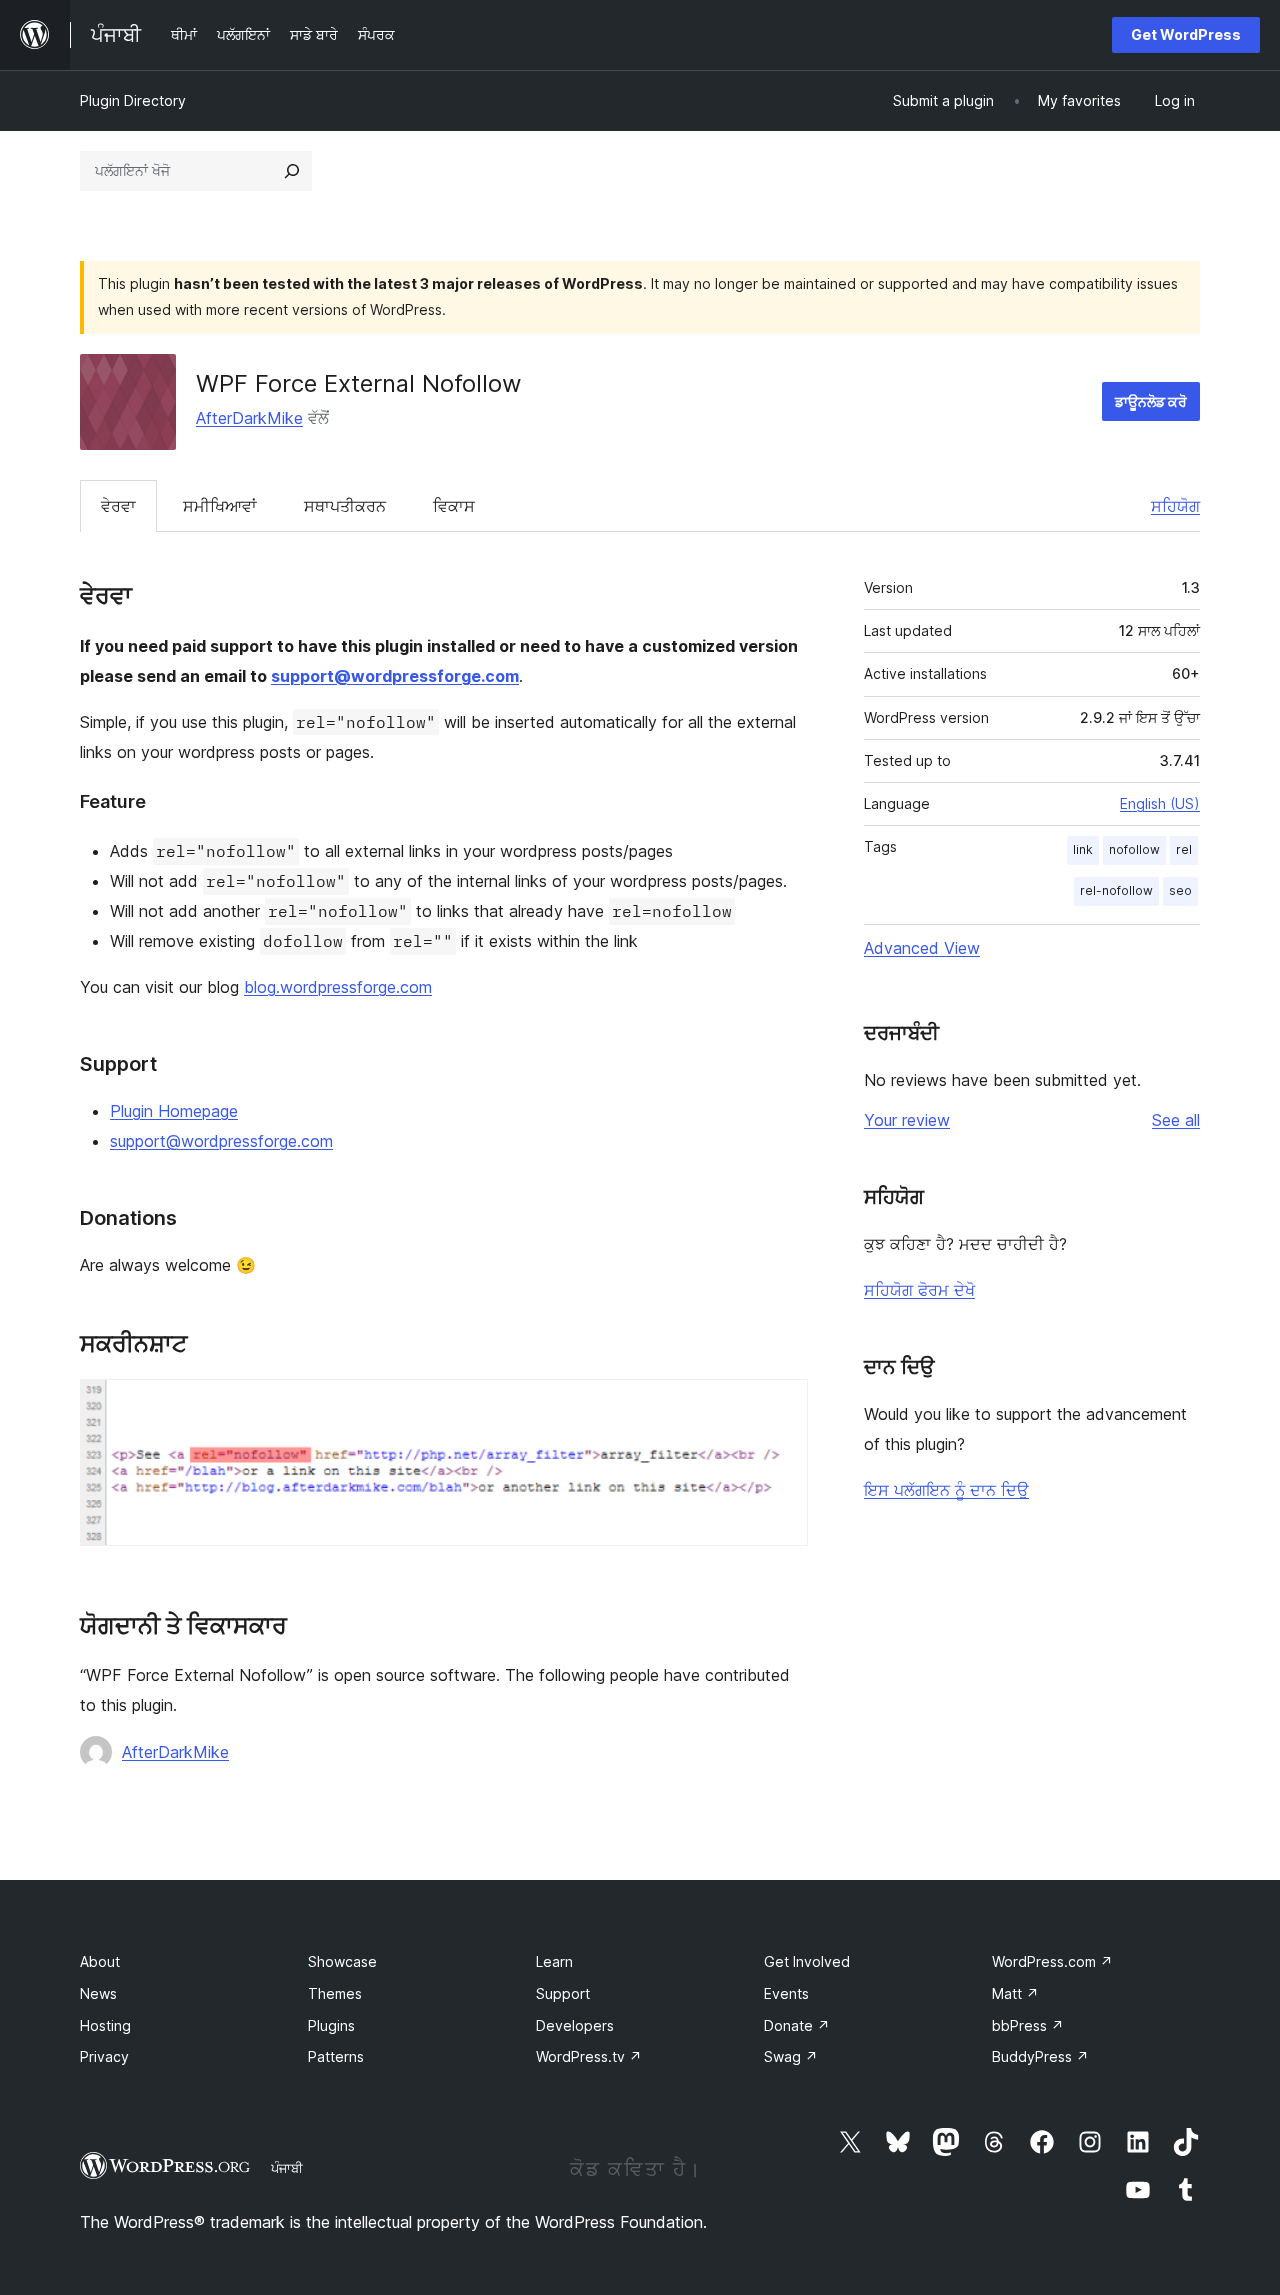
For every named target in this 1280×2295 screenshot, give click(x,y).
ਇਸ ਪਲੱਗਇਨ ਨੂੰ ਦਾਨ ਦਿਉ (946, 1490)
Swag (791, 2056)
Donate (797, 2025)
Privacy (104, 2056)
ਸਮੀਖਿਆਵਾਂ (220, 506)
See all (1176, 1120)
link (1083, 849)
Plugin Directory (133, 100)
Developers (575, 2025)
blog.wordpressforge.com (338, 987)
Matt (1015, 1993)
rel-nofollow (1116, 890)
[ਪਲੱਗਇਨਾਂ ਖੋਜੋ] (292, 171)
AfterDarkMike (249, 418)
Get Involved (807, 1961)
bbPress (1028, 2025)
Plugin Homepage (174, 1111)
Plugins (331, 2025)
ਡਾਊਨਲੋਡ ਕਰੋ (1151, 401)
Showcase (342, 1961)
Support (563, 1993)
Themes (335, 1993)
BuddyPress (1040, 2056)
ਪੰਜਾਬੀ (287, 2168)
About (100, 1961)
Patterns (336, 2056)
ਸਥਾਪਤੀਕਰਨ (345, 506)
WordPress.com (1052, 1961)
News (98, 1993)
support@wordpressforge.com (395, 676)
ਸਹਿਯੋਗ (1175, 506)
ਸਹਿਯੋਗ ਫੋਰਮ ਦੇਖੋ (919, 1290)
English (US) (1160, 803)
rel (1184, 849)
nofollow (1134, 849)
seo (1180, 890)
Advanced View (922, 948)
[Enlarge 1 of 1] (781, 1406)
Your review (907, 1120)
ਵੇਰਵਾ (118, 506)
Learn (554, 1961)
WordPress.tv (589, 2056)
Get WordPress (1186, 34)
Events (786, 1993)
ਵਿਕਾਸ (454, 506)
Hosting (105, 2025)
